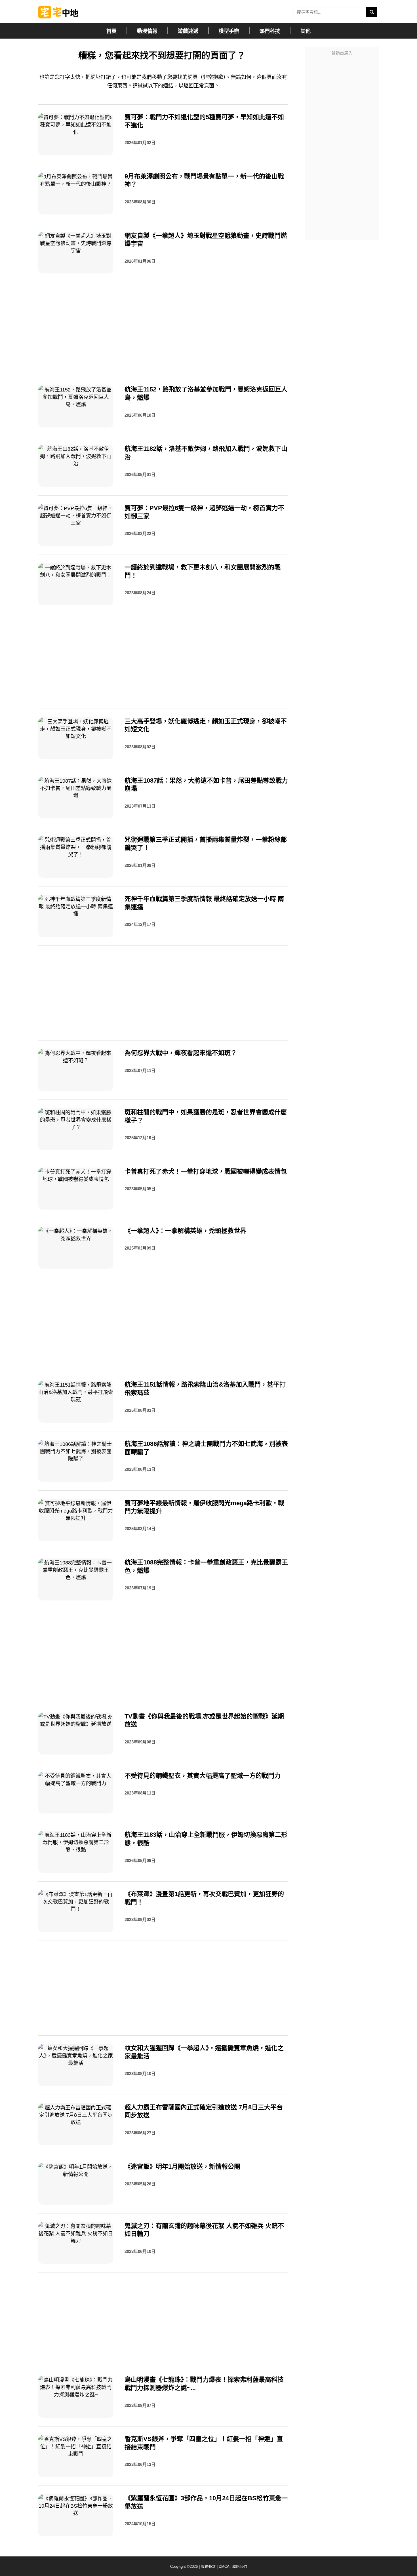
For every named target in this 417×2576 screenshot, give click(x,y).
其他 (306, 31)
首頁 (111, 31)
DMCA (224, 2566)
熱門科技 (270, 31)
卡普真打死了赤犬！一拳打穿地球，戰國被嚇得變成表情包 (206, 1171)
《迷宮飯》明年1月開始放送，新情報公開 (182, 2167)
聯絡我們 (240, 2566)
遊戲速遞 (188, 31)
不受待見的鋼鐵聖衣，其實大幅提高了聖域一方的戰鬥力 (203, 1776)
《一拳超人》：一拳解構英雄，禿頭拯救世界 (185, 1231)
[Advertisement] (342, 144)
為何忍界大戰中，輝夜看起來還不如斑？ (181, 1053)
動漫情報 (147, 31)
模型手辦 (229, 31)
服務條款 (208, 2566)
